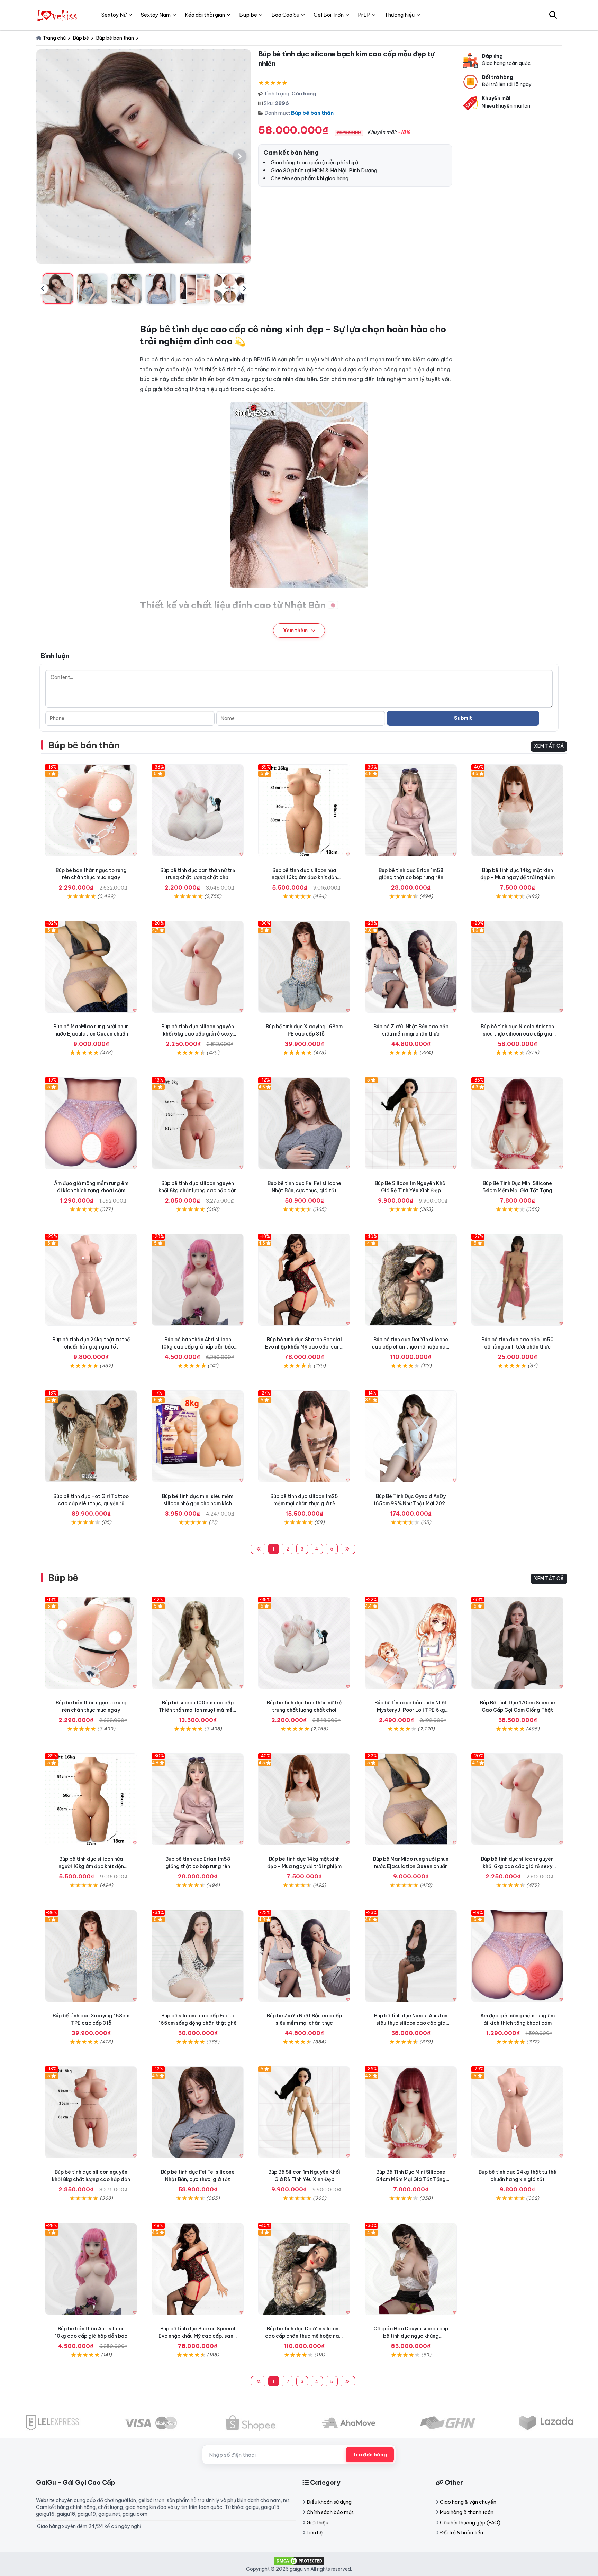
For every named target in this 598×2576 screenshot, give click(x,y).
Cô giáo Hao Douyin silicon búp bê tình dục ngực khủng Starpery (411, 2336)
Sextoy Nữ (114, 15)
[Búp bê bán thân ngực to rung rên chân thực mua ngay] (91, 810)
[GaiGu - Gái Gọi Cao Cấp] (58, 15)
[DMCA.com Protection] (299, 2560)
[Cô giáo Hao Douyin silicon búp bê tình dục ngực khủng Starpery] (411, 2269)
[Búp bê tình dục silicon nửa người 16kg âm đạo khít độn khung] (304, 810)
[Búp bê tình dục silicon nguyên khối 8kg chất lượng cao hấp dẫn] (198, 1123)
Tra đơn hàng (370, 2455)
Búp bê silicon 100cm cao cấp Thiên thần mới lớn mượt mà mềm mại (198, 1710)
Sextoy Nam (156, 15)
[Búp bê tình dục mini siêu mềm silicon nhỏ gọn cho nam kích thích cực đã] (198, 1436)
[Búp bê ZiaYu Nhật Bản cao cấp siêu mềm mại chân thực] (411, 967)
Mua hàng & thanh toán (467, 2512)
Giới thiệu (318, 2523)
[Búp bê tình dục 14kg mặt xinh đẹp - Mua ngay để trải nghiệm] (517, 810)
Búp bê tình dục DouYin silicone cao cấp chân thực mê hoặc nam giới (411, 1347)
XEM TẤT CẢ (549, 746)
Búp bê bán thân (312, 113)
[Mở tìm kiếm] (553, 15)
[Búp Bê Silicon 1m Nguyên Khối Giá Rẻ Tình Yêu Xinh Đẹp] (411, 1123)
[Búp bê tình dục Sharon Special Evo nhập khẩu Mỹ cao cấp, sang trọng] (304, 1280)
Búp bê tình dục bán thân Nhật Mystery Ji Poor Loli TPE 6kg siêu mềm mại (411, 1710)
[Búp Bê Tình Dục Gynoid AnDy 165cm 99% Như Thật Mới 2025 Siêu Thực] (411, 1436)
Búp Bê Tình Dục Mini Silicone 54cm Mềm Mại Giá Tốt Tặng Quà (517, 1190)
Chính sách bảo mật (330, 2512)
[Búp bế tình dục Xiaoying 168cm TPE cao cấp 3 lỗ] (304, 967)
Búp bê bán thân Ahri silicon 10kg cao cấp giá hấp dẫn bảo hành (198, 1347)
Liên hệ (315, 2533)
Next (245, 289)
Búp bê (63, 1578)
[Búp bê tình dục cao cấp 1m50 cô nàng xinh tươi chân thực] (517, 1280)
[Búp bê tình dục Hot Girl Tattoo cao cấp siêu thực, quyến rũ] (91, 1436)
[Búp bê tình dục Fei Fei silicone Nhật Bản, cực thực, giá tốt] (304, 1123)
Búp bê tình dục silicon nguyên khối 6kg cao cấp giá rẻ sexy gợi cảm (198, 1034)
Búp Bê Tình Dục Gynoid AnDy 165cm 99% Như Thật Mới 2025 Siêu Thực (411, 1503)
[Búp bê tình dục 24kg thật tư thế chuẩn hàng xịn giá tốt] (91, 1280)
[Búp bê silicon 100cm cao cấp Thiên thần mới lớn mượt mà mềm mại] (198, 1643)
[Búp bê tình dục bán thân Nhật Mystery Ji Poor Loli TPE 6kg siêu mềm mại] (411, 1643)
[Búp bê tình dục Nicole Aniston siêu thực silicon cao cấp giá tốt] (517, 967)
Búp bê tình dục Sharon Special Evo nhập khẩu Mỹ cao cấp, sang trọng (304, 1347)
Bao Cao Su (285, 15)
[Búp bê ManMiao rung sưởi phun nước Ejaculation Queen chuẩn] (91, 967)
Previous (43, 289)
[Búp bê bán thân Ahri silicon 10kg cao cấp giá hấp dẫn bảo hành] (198, 1280)
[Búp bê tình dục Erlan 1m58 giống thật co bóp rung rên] (411, 810)
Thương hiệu (400, 15)
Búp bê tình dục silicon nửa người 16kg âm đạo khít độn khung (304, 877)
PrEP (364, 15)
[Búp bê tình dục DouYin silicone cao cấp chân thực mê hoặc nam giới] (411, 1280)
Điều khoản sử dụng (329, 2502)
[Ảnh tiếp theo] (239, 156)
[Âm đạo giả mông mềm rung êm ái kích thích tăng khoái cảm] (91, 1123)
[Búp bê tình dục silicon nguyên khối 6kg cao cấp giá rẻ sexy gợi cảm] (198, 967)
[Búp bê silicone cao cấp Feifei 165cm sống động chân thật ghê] (198, 1956)
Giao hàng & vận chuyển (468, 2502)
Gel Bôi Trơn (329, 15)
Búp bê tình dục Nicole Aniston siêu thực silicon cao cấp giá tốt (517, 1034)
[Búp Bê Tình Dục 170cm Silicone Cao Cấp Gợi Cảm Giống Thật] (517, 1643)
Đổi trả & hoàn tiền (461, 2533)
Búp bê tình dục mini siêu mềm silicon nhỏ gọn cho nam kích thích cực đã (198, 1503)
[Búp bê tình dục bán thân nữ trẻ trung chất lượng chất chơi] (198, 810)
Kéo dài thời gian (205, 15)
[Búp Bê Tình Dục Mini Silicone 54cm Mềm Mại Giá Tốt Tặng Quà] (517, 1123)
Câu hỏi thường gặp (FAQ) (470, 2523)
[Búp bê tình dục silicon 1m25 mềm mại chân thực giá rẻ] (304, 1436)
